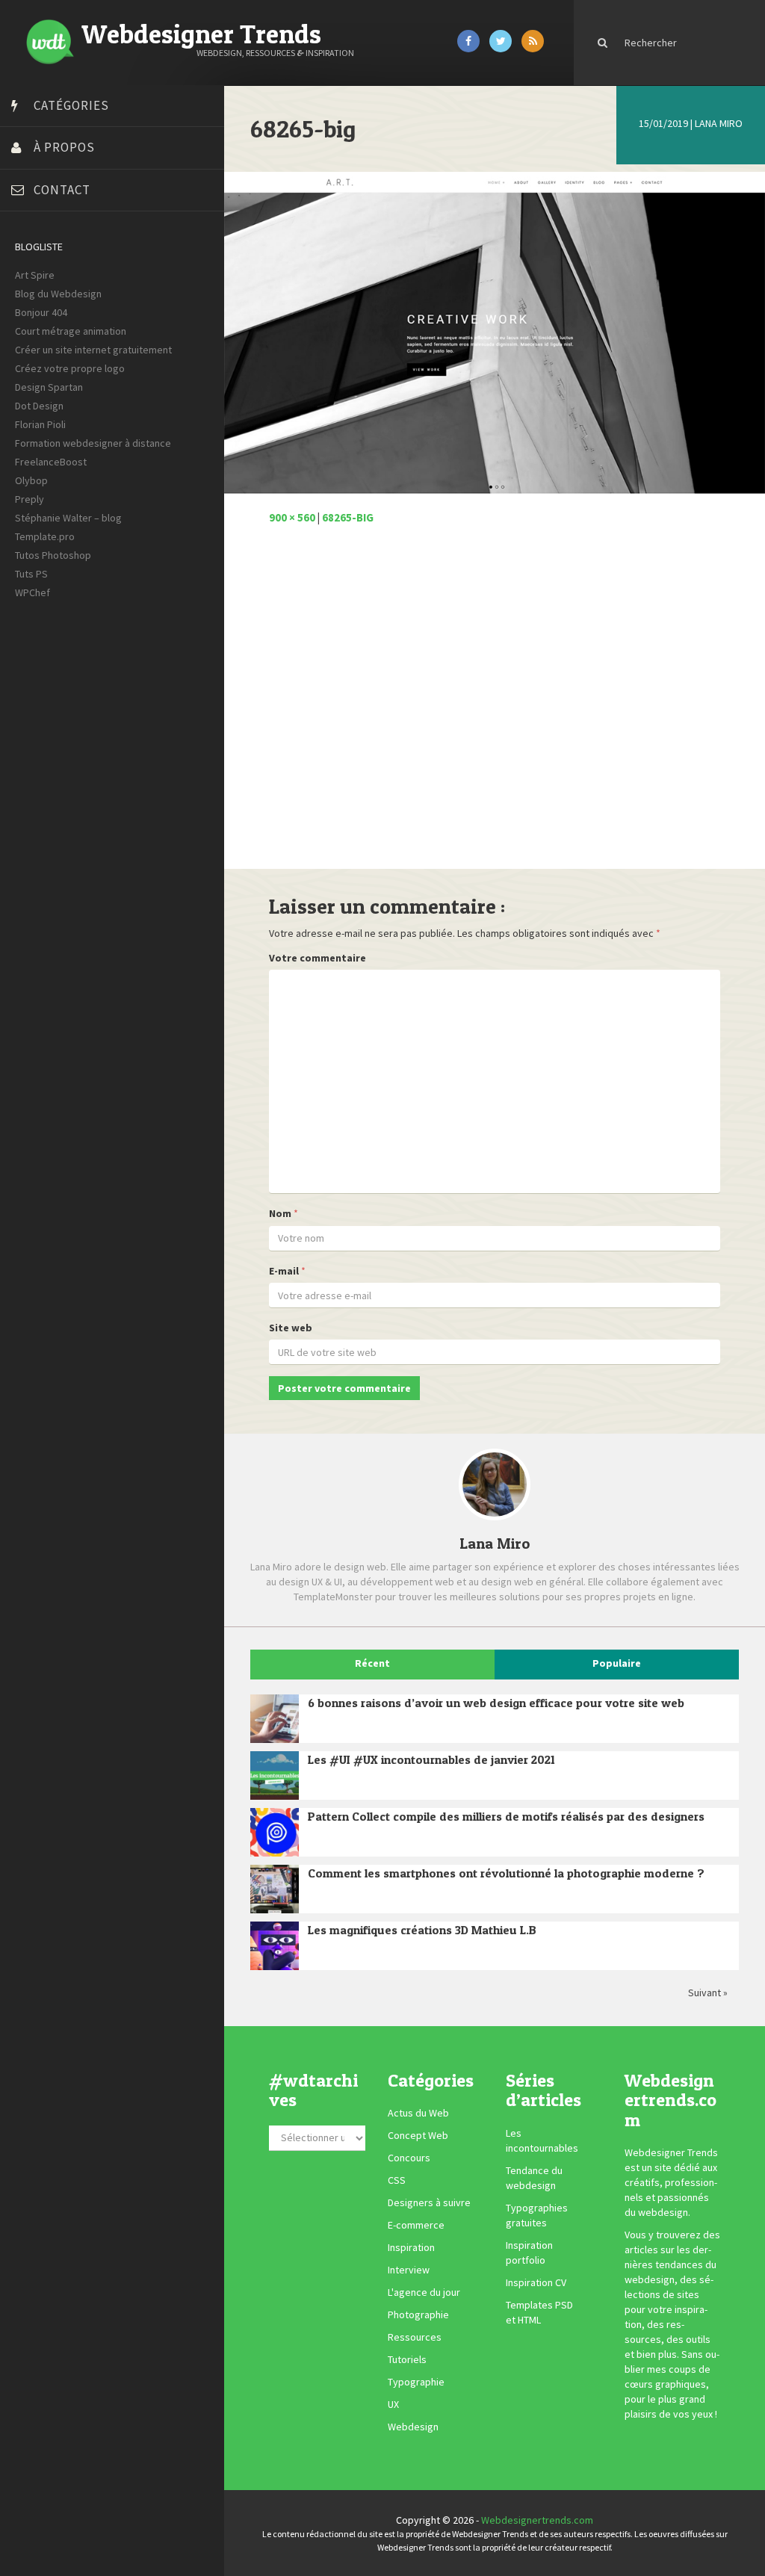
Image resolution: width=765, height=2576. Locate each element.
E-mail (284, 1271)
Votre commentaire (318, 958)
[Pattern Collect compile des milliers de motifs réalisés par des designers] (275, 1832)
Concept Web (418, 2135)
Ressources (415, 2337)
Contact (62, 190)
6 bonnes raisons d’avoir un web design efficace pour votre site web (496, 1703)
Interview (409, 2270)
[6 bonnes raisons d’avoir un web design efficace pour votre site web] (275, 1719)
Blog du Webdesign (58, 294)
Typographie (416, 2382)
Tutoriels (407, 2359)
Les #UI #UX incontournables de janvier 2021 (431, 1759)
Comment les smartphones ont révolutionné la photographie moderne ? (506, 1873)
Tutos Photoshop (53, 555)
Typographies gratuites (537, 2215)
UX (393, 2404)
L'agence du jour (424, 2292)
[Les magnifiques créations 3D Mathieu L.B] (275, 1946)
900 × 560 (292, 517)
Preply (30, 499)
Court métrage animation (71, 331)
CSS (397, 2180)
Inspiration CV (536, 2282)
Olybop (31, 480)
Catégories (71, 105)
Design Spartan (49, 387)
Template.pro (45, 536)
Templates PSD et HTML (539, 2312)
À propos (64, 147)
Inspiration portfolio (529, 2253)
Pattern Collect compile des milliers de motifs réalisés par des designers (506, 1816)
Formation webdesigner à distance (93, 443)
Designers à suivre (429, 2202)
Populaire (617, 1663)
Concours (409, 2158)
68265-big (348, 517)
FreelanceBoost (51, 462)
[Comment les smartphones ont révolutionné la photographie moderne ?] (275, 1889)
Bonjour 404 (41, 312)
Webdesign (413, 2427)
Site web (291, 1328)
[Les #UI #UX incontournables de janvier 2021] (275, 1775)
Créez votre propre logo (70, 368)
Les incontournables (542, 2140)
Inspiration (411, 2247)
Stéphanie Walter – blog (68, 518)
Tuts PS (31, 574)
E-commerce (416, 2225)
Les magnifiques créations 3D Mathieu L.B (422, 1930)
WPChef (32, 592)
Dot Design (39, 406)
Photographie (418, 2315)
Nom (280, 1213)
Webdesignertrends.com (537, 2520)
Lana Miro (719, 123)
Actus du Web (418, 2113)
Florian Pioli (40, 424)
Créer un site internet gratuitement (93, 350)
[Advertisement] (495, 705)
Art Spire (35, 275)
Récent (372, 1663)
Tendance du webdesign (534, 2178)
